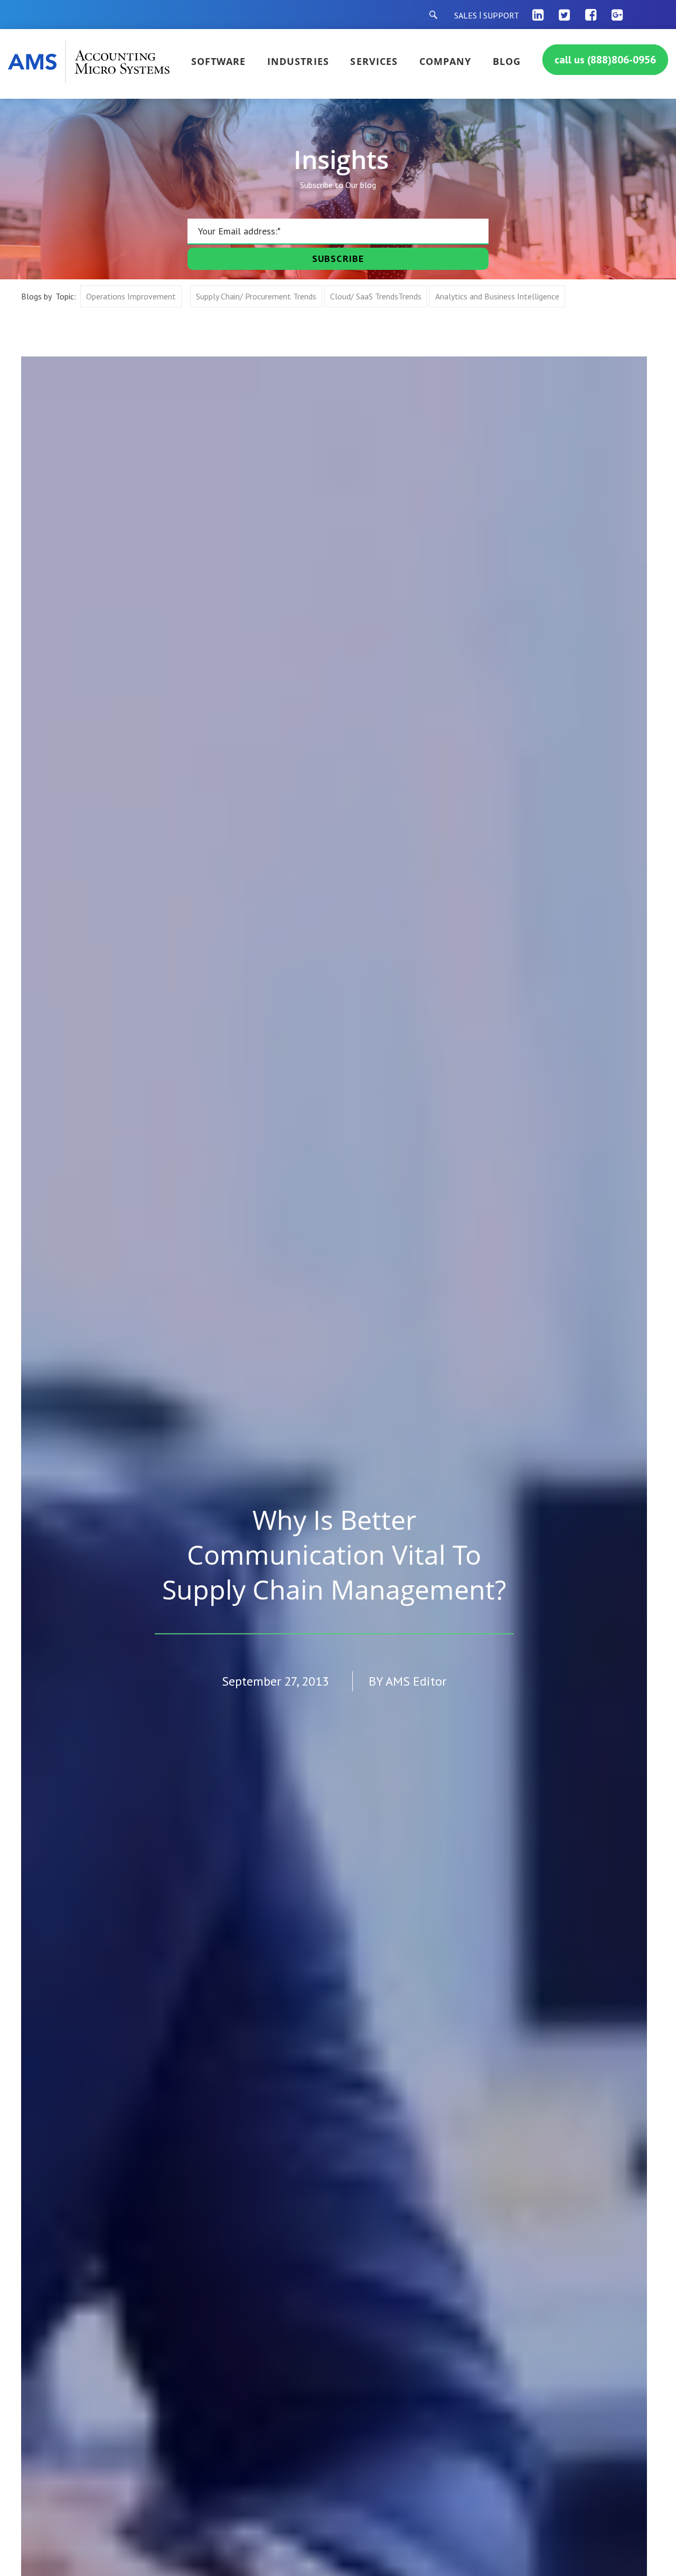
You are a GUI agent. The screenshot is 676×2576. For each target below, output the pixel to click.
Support (501, 15)
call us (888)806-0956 (605, 60)
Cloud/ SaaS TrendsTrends (376, 296)
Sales (466, 15)
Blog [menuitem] (507, 61)
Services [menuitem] (374, 61)
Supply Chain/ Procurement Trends (256, 296)
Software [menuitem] (219, 61)
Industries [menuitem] (298, 61)
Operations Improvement (131, 296)
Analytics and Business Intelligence (497, 296)
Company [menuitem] (445, 61)
